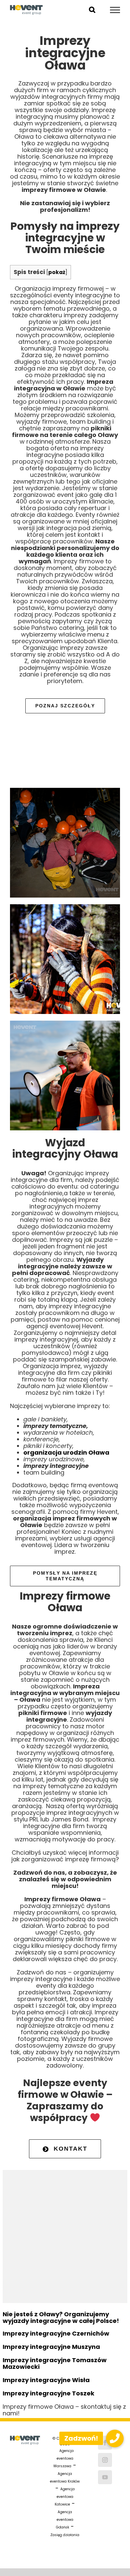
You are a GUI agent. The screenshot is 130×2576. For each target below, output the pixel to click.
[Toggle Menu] (115, 10)
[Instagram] (105, 2460)
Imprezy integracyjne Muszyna (51, 2347)
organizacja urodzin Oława (66, 1452)
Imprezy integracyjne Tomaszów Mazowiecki (55, 2363)
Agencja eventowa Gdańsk (65, 2520)
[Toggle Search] (92, 10)
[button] (115, 2438)
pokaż (57, 272)
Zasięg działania (65, 2535)
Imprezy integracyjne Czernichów (56, 2333)
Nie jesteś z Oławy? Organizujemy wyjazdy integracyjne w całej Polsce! (61, 2317)
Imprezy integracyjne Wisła (46, 2380)
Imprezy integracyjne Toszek (48, 2393)
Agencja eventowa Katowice (65, 2497)
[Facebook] (105, 2443)
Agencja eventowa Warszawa (63, 2458)
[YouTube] (105, 2477)
